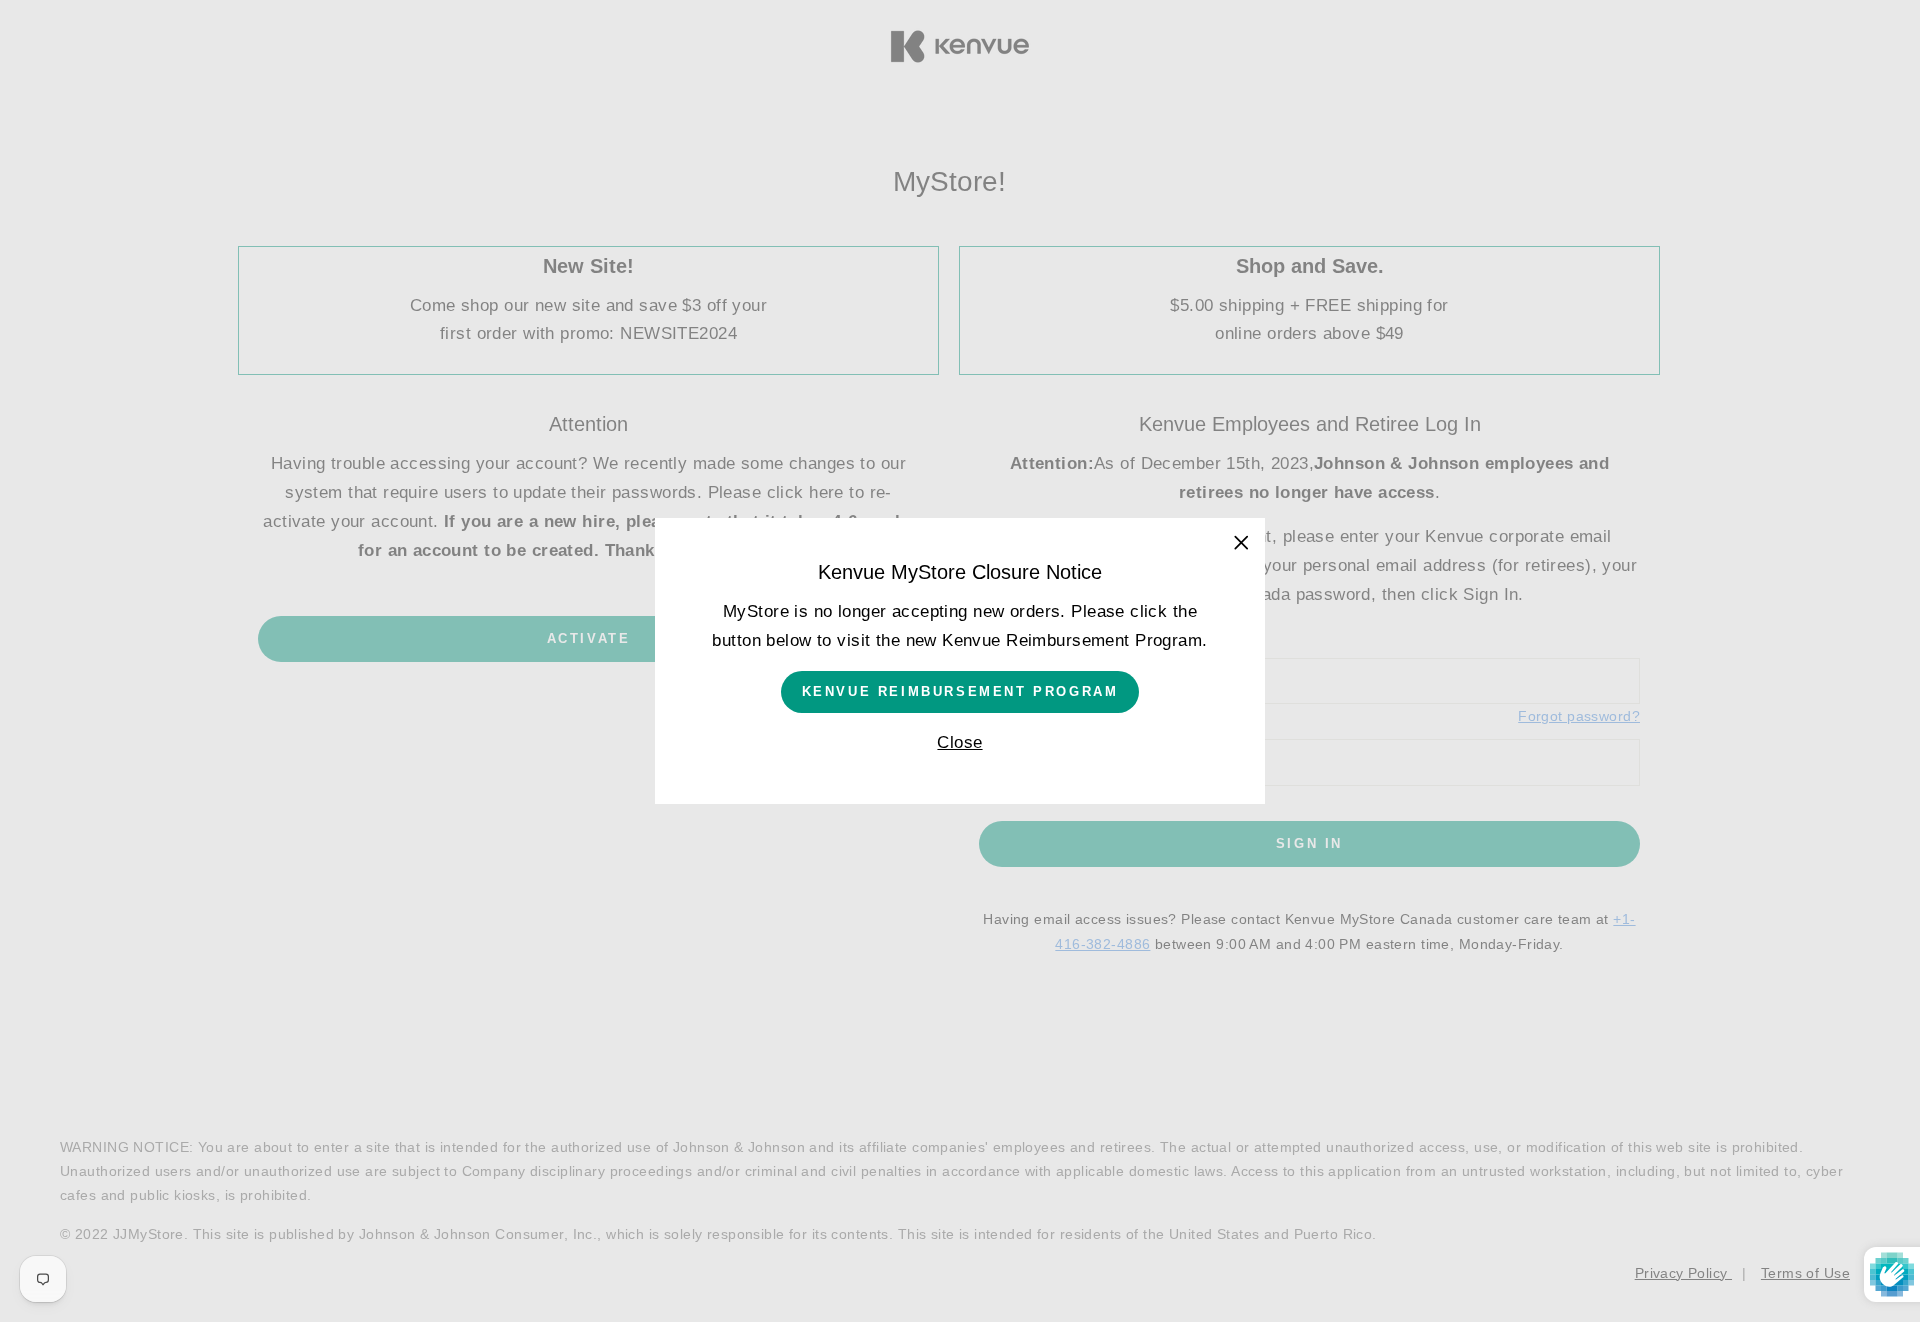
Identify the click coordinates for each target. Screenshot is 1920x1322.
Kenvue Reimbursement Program (960, 691)
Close (959, 742)
